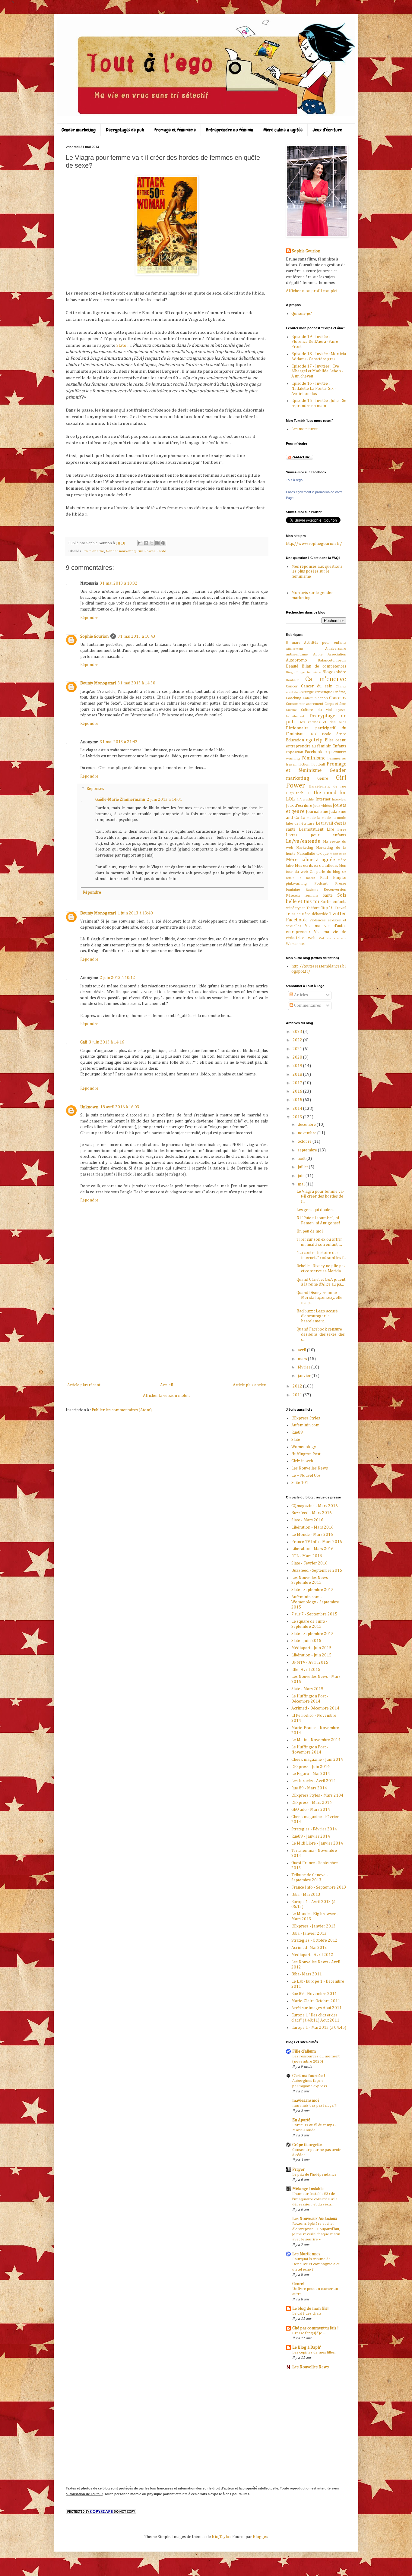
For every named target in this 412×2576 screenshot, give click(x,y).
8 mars (293, 643)
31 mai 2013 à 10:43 (136, 636)
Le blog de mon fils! (311, 2309)
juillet (303, 1167)
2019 (298, 1066)
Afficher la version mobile (167, 1396)
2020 (298, 1057)
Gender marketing (79, 130)
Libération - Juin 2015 (311, 1655)
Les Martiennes (306, 2254)
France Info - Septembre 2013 (319, 1887)
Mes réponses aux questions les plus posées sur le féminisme (317, 572)
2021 (298, 1049)
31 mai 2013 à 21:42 (119, 742)
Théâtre (313, 908)
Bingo (290, 672)
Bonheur (292, 680)
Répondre (89, 618)
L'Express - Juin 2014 (311, 1767)
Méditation (338, 854)
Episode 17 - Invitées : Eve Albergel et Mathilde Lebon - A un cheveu (317, 371)
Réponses (95, 789)
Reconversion (335, 890)
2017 (298, 1083)
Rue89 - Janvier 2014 (311, 1836)
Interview (339, 799)
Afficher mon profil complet (312, 291)
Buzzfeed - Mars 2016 (312, 1513)
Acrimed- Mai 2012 (309, 1948)
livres (342, 830)
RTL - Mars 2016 (307, 1556)
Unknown (89, 1107)
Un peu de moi (310, 1231)
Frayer (298, 2170)
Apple (318, 654)
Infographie (305, 799)
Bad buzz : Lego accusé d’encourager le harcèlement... (317, 1316)
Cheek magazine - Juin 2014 (317, 1760)
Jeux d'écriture (327, 130)
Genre (323, 778)
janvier (305, 1376)
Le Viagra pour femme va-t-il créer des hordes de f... (320, 1197)
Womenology (304, 1447)
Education (295, 740)
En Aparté (301, 2120)
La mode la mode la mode (324, 818)
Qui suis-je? (302, 314)
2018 (298, 1075)
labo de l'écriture (300, 824)
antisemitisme (297, 654)
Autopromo (296, 660)
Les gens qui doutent (315, 1210)
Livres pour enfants (316, 835)
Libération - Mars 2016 (312, 1527)
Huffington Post (306, 1454)
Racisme (312, 890)
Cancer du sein (317, 686)
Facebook (314, 752)
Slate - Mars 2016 (307, 1520)
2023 (298, 1032)
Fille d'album (304, 2051)
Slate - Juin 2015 (306, 1641)
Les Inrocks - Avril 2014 (314, 1781)
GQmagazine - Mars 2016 (315, 1506)
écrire (341, 734)
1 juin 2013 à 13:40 (135, 913)
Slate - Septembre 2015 (312, 1590)
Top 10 (327, 908)
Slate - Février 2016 (309, 1563)
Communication (315, 698)
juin (302, 1176)
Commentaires (307, 1005)
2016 (298, 1091)
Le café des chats (307, 2314)
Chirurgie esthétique (315, 692)
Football (318, 764)
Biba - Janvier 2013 (309, 1934)
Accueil (167, 1385)
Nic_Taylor (221, 2537)
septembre (308, 1150)
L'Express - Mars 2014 (312, 1803)
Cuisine (291, 710)
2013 (298, 1117)
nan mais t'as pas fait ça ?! (315, 2106)
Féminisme (313, 758)
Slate (121, 345)
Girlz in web (302, 1461)
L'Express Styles (306, 1418)
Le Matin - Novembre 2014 (316, 1740)
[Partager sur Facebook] (157, 543)
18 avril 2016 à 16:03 (120, 1107)
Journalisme (317, 812)
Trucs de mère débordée (307, 914)
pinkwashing (296, 884)
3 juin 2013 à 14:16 (107, 1042)
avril (302, 1350)
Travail (341, 908)
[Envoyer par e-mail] (140, 543)
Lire (330, 829)
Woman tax (295, 944)
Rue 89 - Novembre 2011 (314, 1994)
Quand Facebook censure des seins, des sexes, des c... (321, 1334)
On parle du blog (325, 872)
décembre (307, 1125)
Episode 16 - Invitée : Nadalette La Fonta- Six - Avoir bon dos (314, 389)
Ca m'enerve (94, 551)
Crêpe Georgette (307, 2145)
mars (303, 1359)
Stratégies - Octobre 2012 (314, 1940)
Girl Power (146, 551)
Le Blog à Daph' (307, 2347)
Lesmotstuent (311, 829)
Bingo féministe (309, 672)
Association (337, 654)
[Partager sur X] (152, 543)
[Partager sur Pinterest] (163, 543)
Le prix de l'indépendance (314, 2175)
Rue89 (297, 1432)
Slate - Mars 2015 (307, 1689)
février (304, 1367)
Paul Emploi (333, 878)
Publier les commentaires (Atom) (122, 1410)
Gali (84, 1042)
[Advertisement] (167, 1336)
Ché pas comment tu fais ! (315, 2328)
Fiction (304, 764)
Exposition (295, 752)
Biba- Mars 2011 (307, 1974)
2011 (298, 1395)
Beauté (292, 666)
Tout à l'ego (294, 480)
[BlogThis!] (146, 543)
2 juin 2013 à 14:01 (165, 800)
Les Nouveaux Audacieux (315, 2219)
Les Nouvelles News (310, 1468)
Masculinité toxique (312, 854)
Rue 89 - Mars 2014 (309, 1788)
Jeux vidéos (322, 806)
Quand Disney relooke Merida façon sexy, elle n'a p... (319, 1298)
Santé (161, 551)
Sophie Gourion (94, 636)
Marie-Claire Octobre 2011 (316, 2001)
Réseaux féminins (302, 896)
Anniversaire (336, 649)
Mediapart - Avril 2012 (312, 1955)
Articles (301, 995)
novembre (307, 1133)
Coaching (294, 698)
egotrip (314, 740)
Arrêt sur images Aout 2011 (317, 2008)
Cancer (292, 686)
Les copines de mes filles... (315, 2352)
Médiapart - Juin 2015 (311, 1648)
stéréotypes (296, 908)
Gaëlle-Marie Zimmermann (120, 800)
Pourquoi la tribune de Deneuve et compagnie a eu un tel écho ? (316, 2264)
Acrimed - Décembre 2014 (315, 1708)
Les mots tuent (304, 429)
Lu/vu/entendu (303, 841)
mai (302, 1184)
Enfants (339, 746)
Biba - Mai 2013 (306, 1895)
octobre (305, 1141)
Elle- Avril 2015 (306, 1670)
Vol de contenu (333, 938)
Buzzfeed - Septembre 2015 (317, 1571)
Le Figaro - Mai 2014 (311, 1774)
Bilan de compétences (324, 666)
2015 (298, 1100)
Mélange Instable (308, 2189)
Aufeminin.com (305, 1425)
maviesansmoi (306, 2101)
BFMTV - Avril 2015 (310, 1662)
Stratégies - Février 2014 (314, 1829)
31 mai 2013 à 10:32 (119, 583)
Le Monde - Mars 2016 (312, 1535)
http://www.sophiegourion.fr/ (314, 544)
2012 (298, 1386)
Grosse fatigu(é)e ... (309, 2333)
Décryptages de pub (125, 130)
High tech (295, 793)
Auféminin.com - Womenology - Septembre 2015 (315, 1602)
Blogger (260, 2537)
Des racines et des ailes (322, 722)
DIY (314, 734)
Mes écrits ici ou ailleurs (316, 866)
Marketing (305, 848)
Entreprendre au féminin (230, 130)
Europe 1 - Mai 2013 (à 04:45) (319, 2028)
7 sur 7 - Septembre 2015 (314, 1614)
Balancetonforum (332, 660)
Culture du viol (317, 710)
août (302, 1159)
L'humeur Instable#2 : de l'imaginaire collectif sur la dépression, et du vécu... (315, 2199)
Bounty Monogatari (98, 683)
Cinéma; (340, 692)
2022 (298, 1040)
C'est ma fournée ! (309, 2076)
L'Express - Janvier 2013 (314, 1926)
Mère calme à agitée (283, 130)
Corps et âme (336, 704)
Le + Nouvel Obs (306, 1476)
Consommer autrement (305, 704)
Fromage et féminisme (175, 130)
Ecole (326, 734)
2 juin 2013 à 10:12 (117, 978)
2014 (298, 1109)
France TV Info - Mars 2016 (317, 1542)
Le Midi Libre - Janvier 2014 (317, 1843)
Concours (338, 698)
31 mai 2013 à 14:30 (136, 683)
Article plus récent (84, 1385)
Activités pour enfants (325, 643)
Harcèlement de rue (327, 786)
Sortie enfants (333, 902)
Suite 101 (300, 1483)
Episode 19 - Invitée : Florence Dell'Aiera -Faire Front (315, 342)
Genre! (298, 2284)
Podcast (321, 884)
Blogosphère (334, 672)
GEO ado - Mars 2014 (311, 1810)
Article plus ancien (250, 1385)
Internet (323, 799)
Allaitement (295, 649)
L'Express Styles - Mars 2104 (317, 1795)
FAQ (327, 752)
